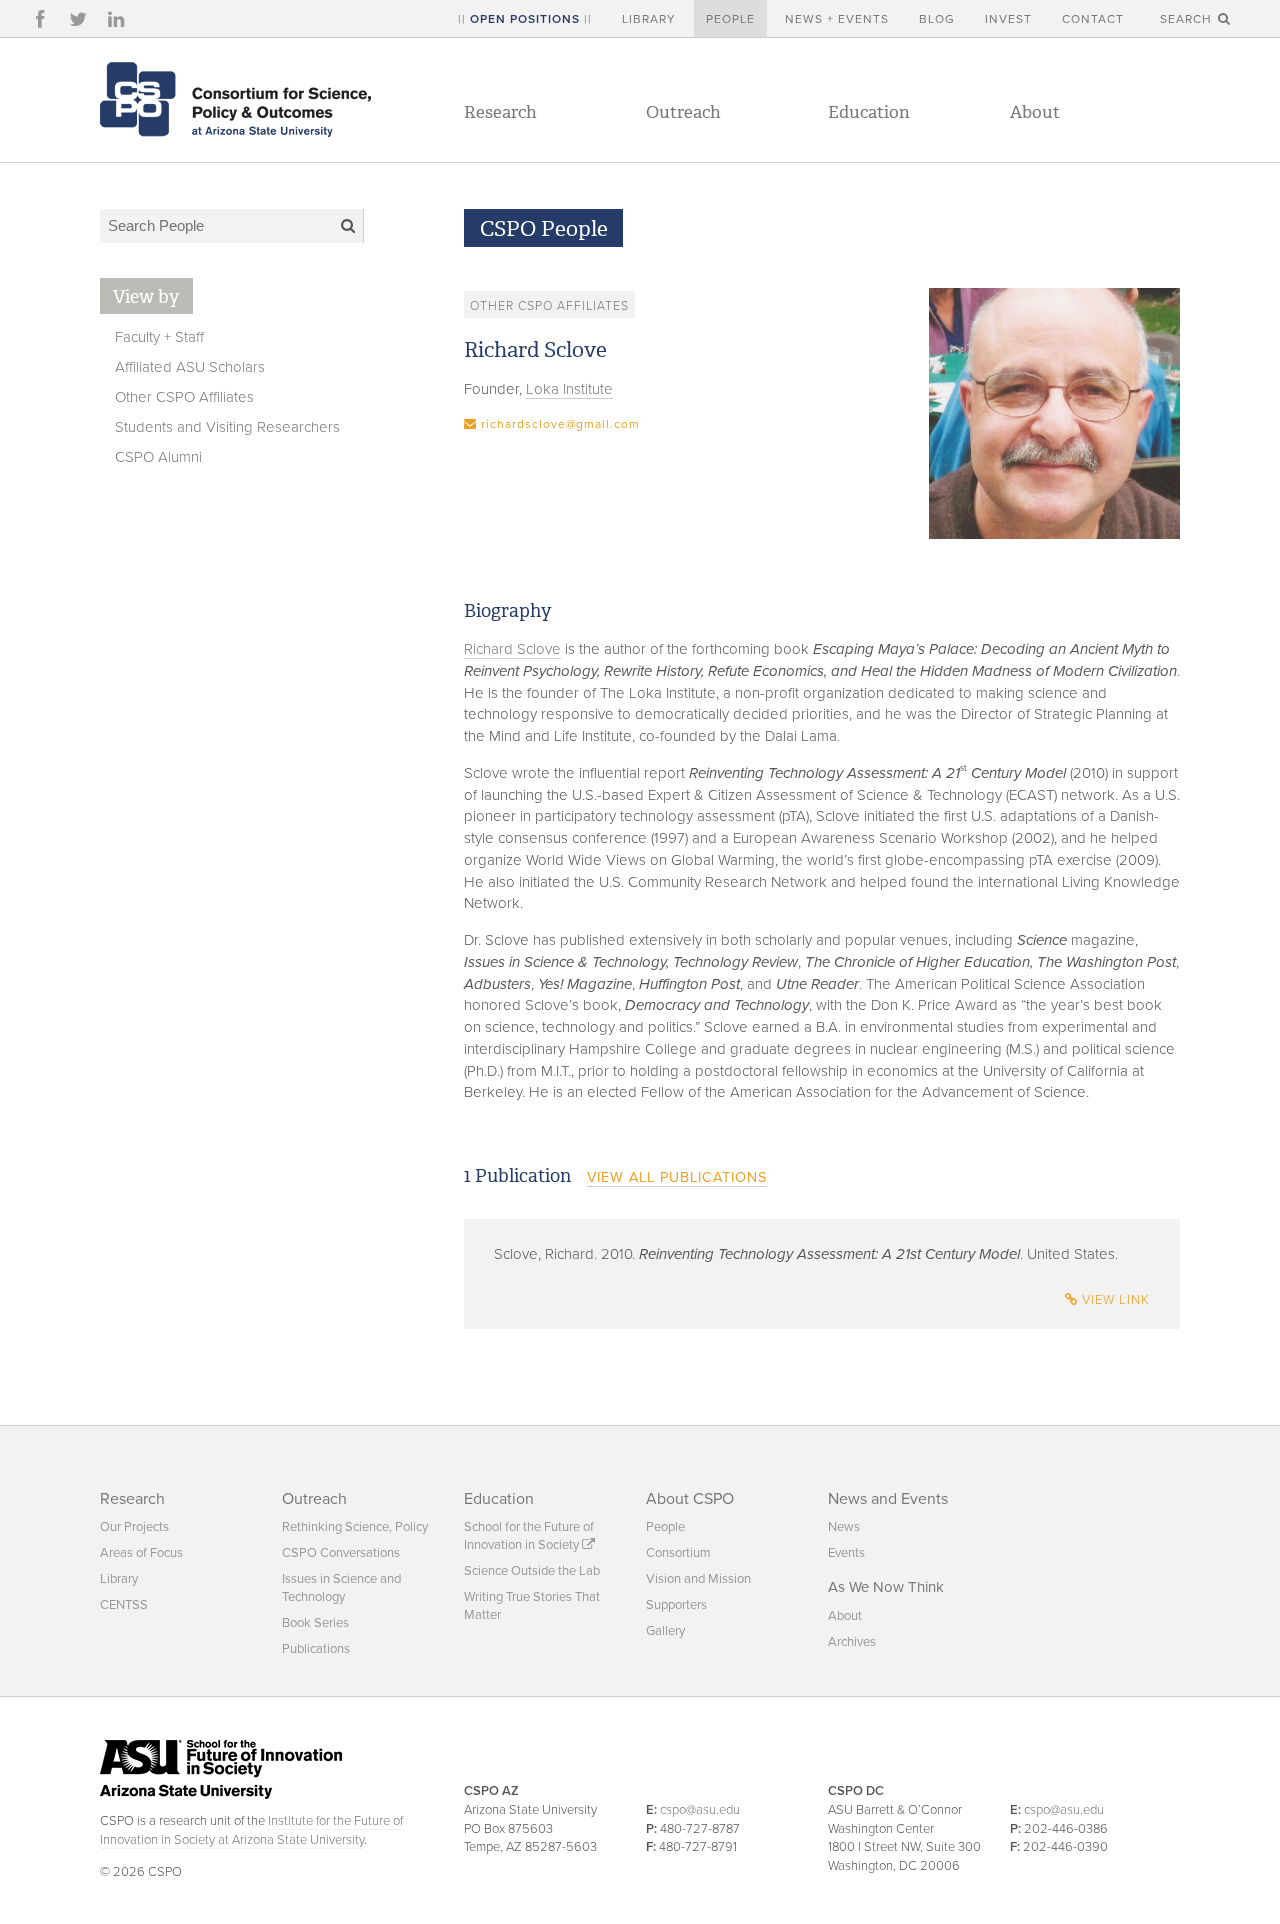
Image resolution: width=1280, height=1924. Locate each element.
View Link (1114, 1300)
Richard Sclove (512, 649)
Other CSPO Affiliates (184, 397)
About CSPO (690, 1499)
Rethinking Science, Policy (355, 1527)
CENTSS (124, 1605)
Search (1188, 19)
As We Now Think (886, 1587)
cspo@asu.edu (700, 1810)
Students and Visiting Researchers (227, 427)
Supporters (676, 1605)
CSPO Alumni (158, 457)
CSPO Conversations (341, 1553)
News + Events (837, 19)
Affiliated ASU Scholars (190, 367)
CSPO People (544, 229)
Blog (937, 19)
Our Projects (134, 1527)
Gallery (665, 1631)
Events (846, 1553)
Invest (1008, 19)
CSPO (235, 99)
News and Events (888, 1499)
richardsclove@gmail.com (560, 424)
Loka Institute (569, 389)
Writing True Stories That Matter (532, 1606)
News (844, 1527)
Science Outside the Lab (532, 1571)
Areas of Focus (141, 1553)
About (1035, 112)
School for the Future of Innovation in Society (529, 1536)
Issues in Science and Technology (341, 1588)
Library (649, 19)
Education (869, 112)
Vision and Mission (698, 1579)
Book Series (315, 1623)
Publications (316, 1649)
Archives (852, 1642)
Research (500, 112)
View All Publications (677, 1177)
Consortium (678, 1553)
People (730, 19)
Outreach (683, 112)
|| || (525, 19)
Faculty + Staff (159, 337)
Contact (1093, 19)
